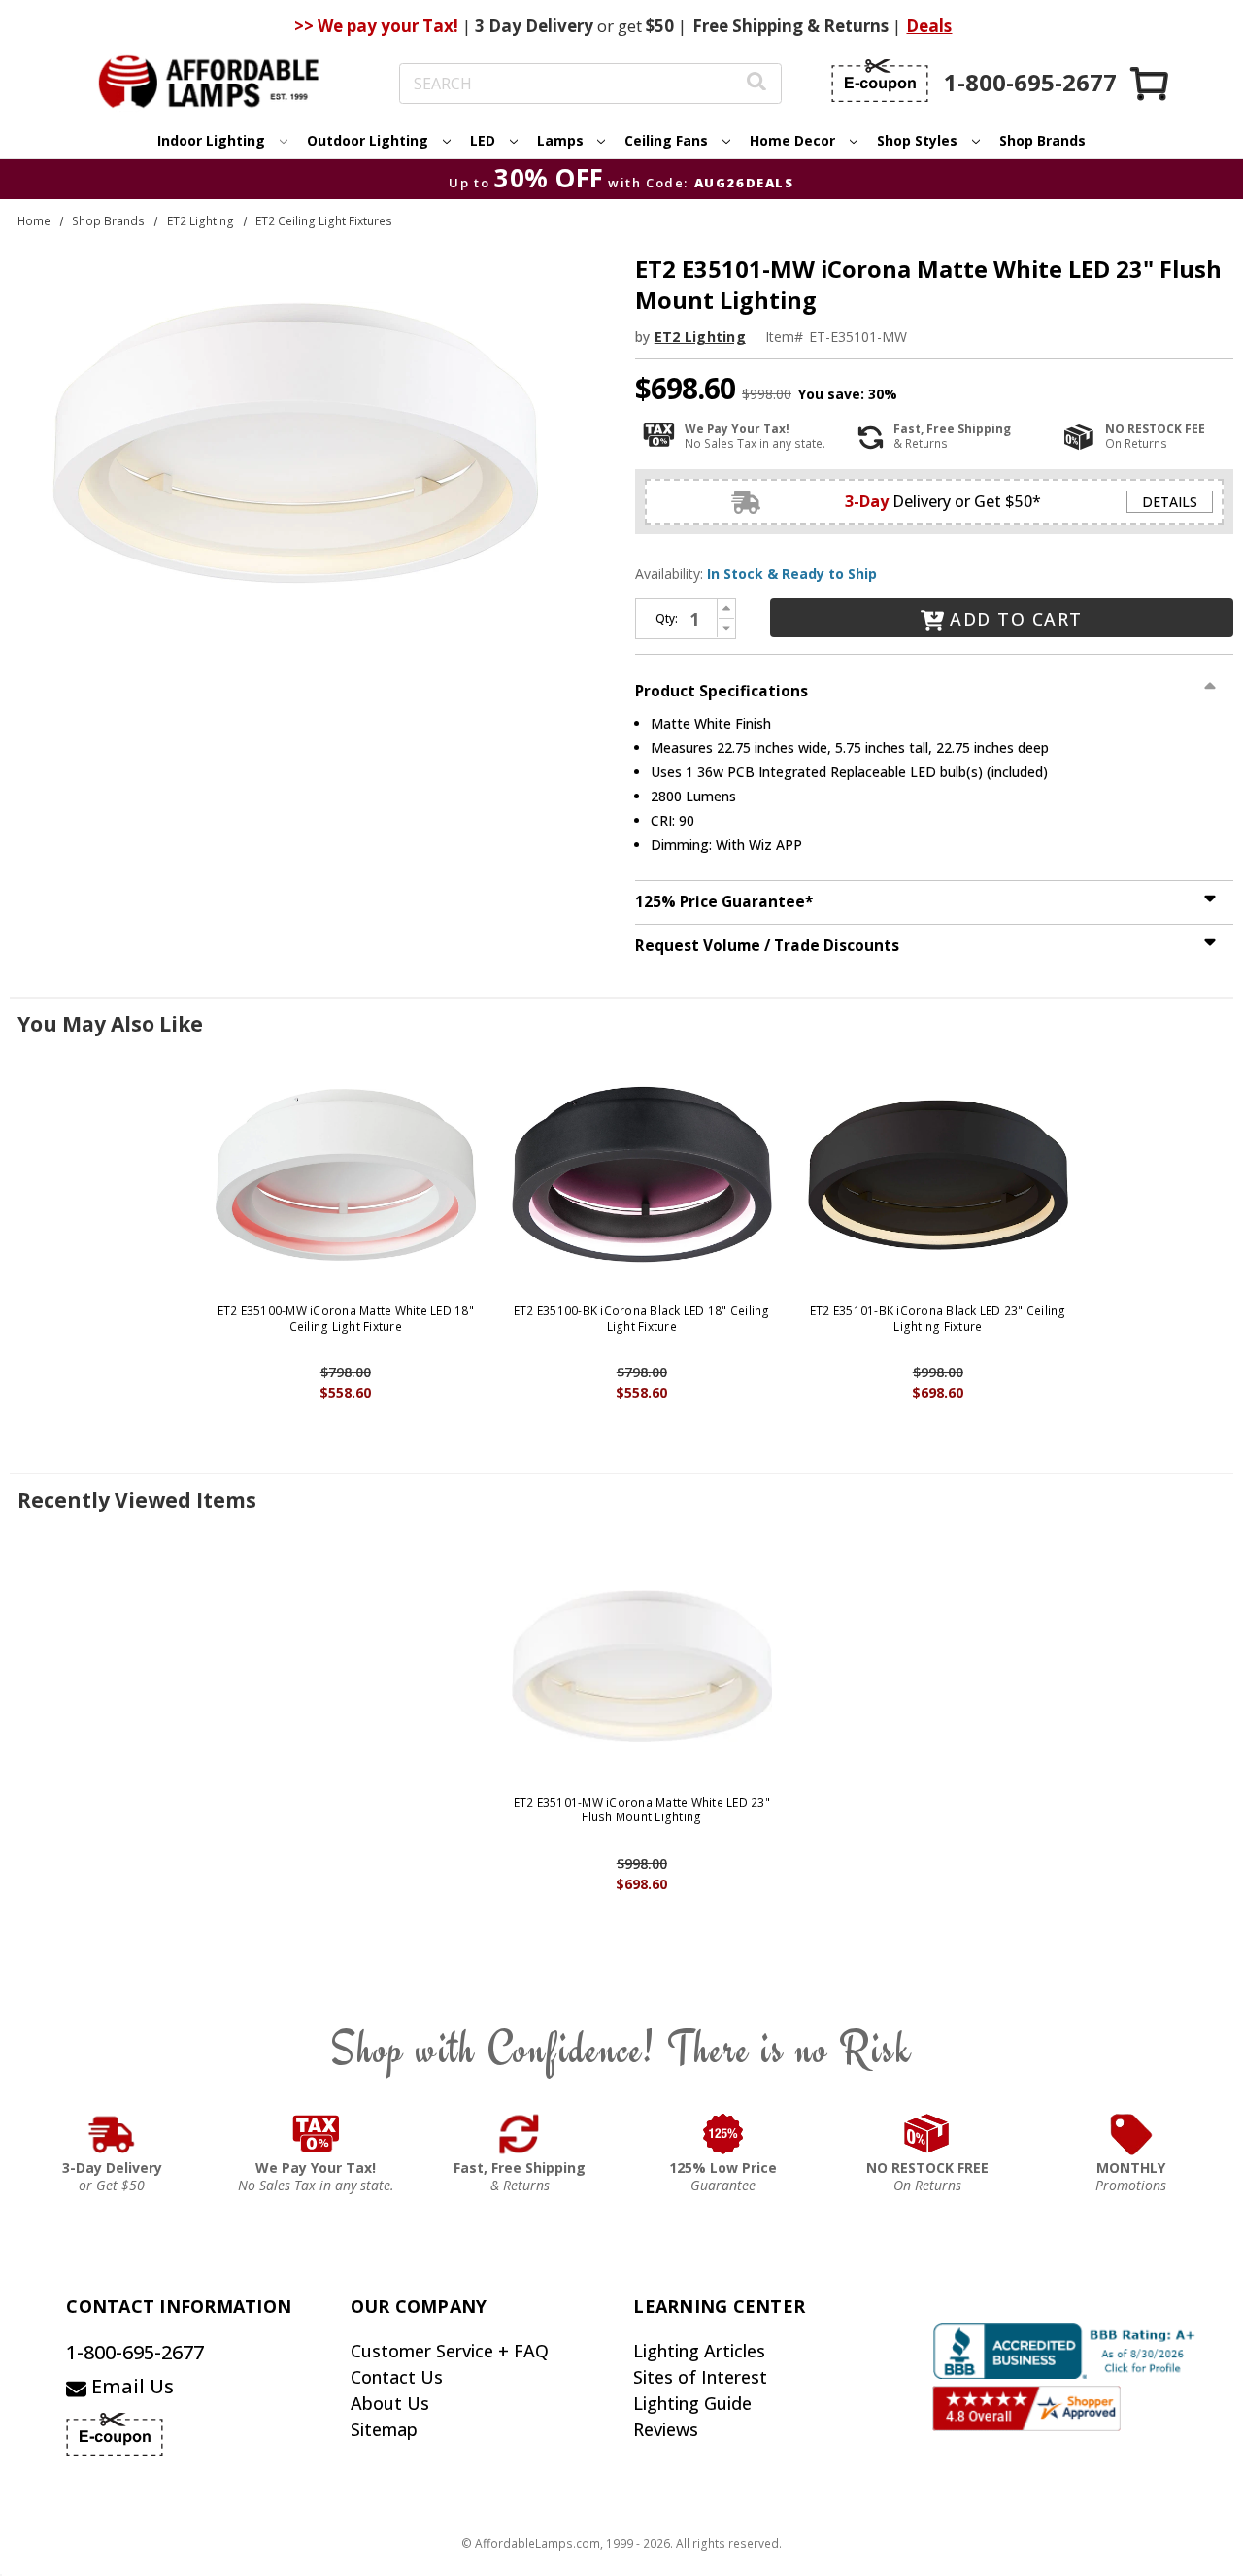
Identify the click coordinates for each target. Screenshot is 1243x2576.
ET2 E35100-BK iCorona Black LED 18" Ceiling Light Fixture (642, 1319)
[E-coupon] (880, 81)
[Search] (756, 84)
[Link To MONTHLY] (1131, 2134)
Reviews (666, 2429)
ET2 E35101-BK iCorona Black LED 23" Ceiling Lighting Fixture (938, 1319)
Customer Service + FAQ (450, 2351)
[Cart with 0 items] (1151, 83)
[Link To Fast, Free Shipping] (520, 2134)
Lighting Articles (699, 2351)
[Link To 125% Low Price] (723, 2134)
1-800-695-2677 (135, 2352)
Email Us (130, 2386)
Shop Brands (1042, 140)
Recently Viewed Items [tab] (137, 1500)
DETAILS (1170, 502)
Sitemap (384, 2429)
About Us (390, 2403)
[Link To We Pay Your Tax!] (316, 2134)
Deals (929, 26)
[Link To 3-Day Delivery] (112, 2134)
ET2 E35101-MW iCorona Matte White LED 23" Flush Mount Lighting (642, 1810)
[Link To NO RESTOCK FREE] (927, 2134)
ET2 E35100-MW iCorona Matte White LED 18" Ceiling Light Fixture (346, 1319)
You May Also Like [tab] (110, 1024)
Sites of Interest (700, 2377)
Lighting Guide (692, 2403)
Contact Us (397, 2377)
